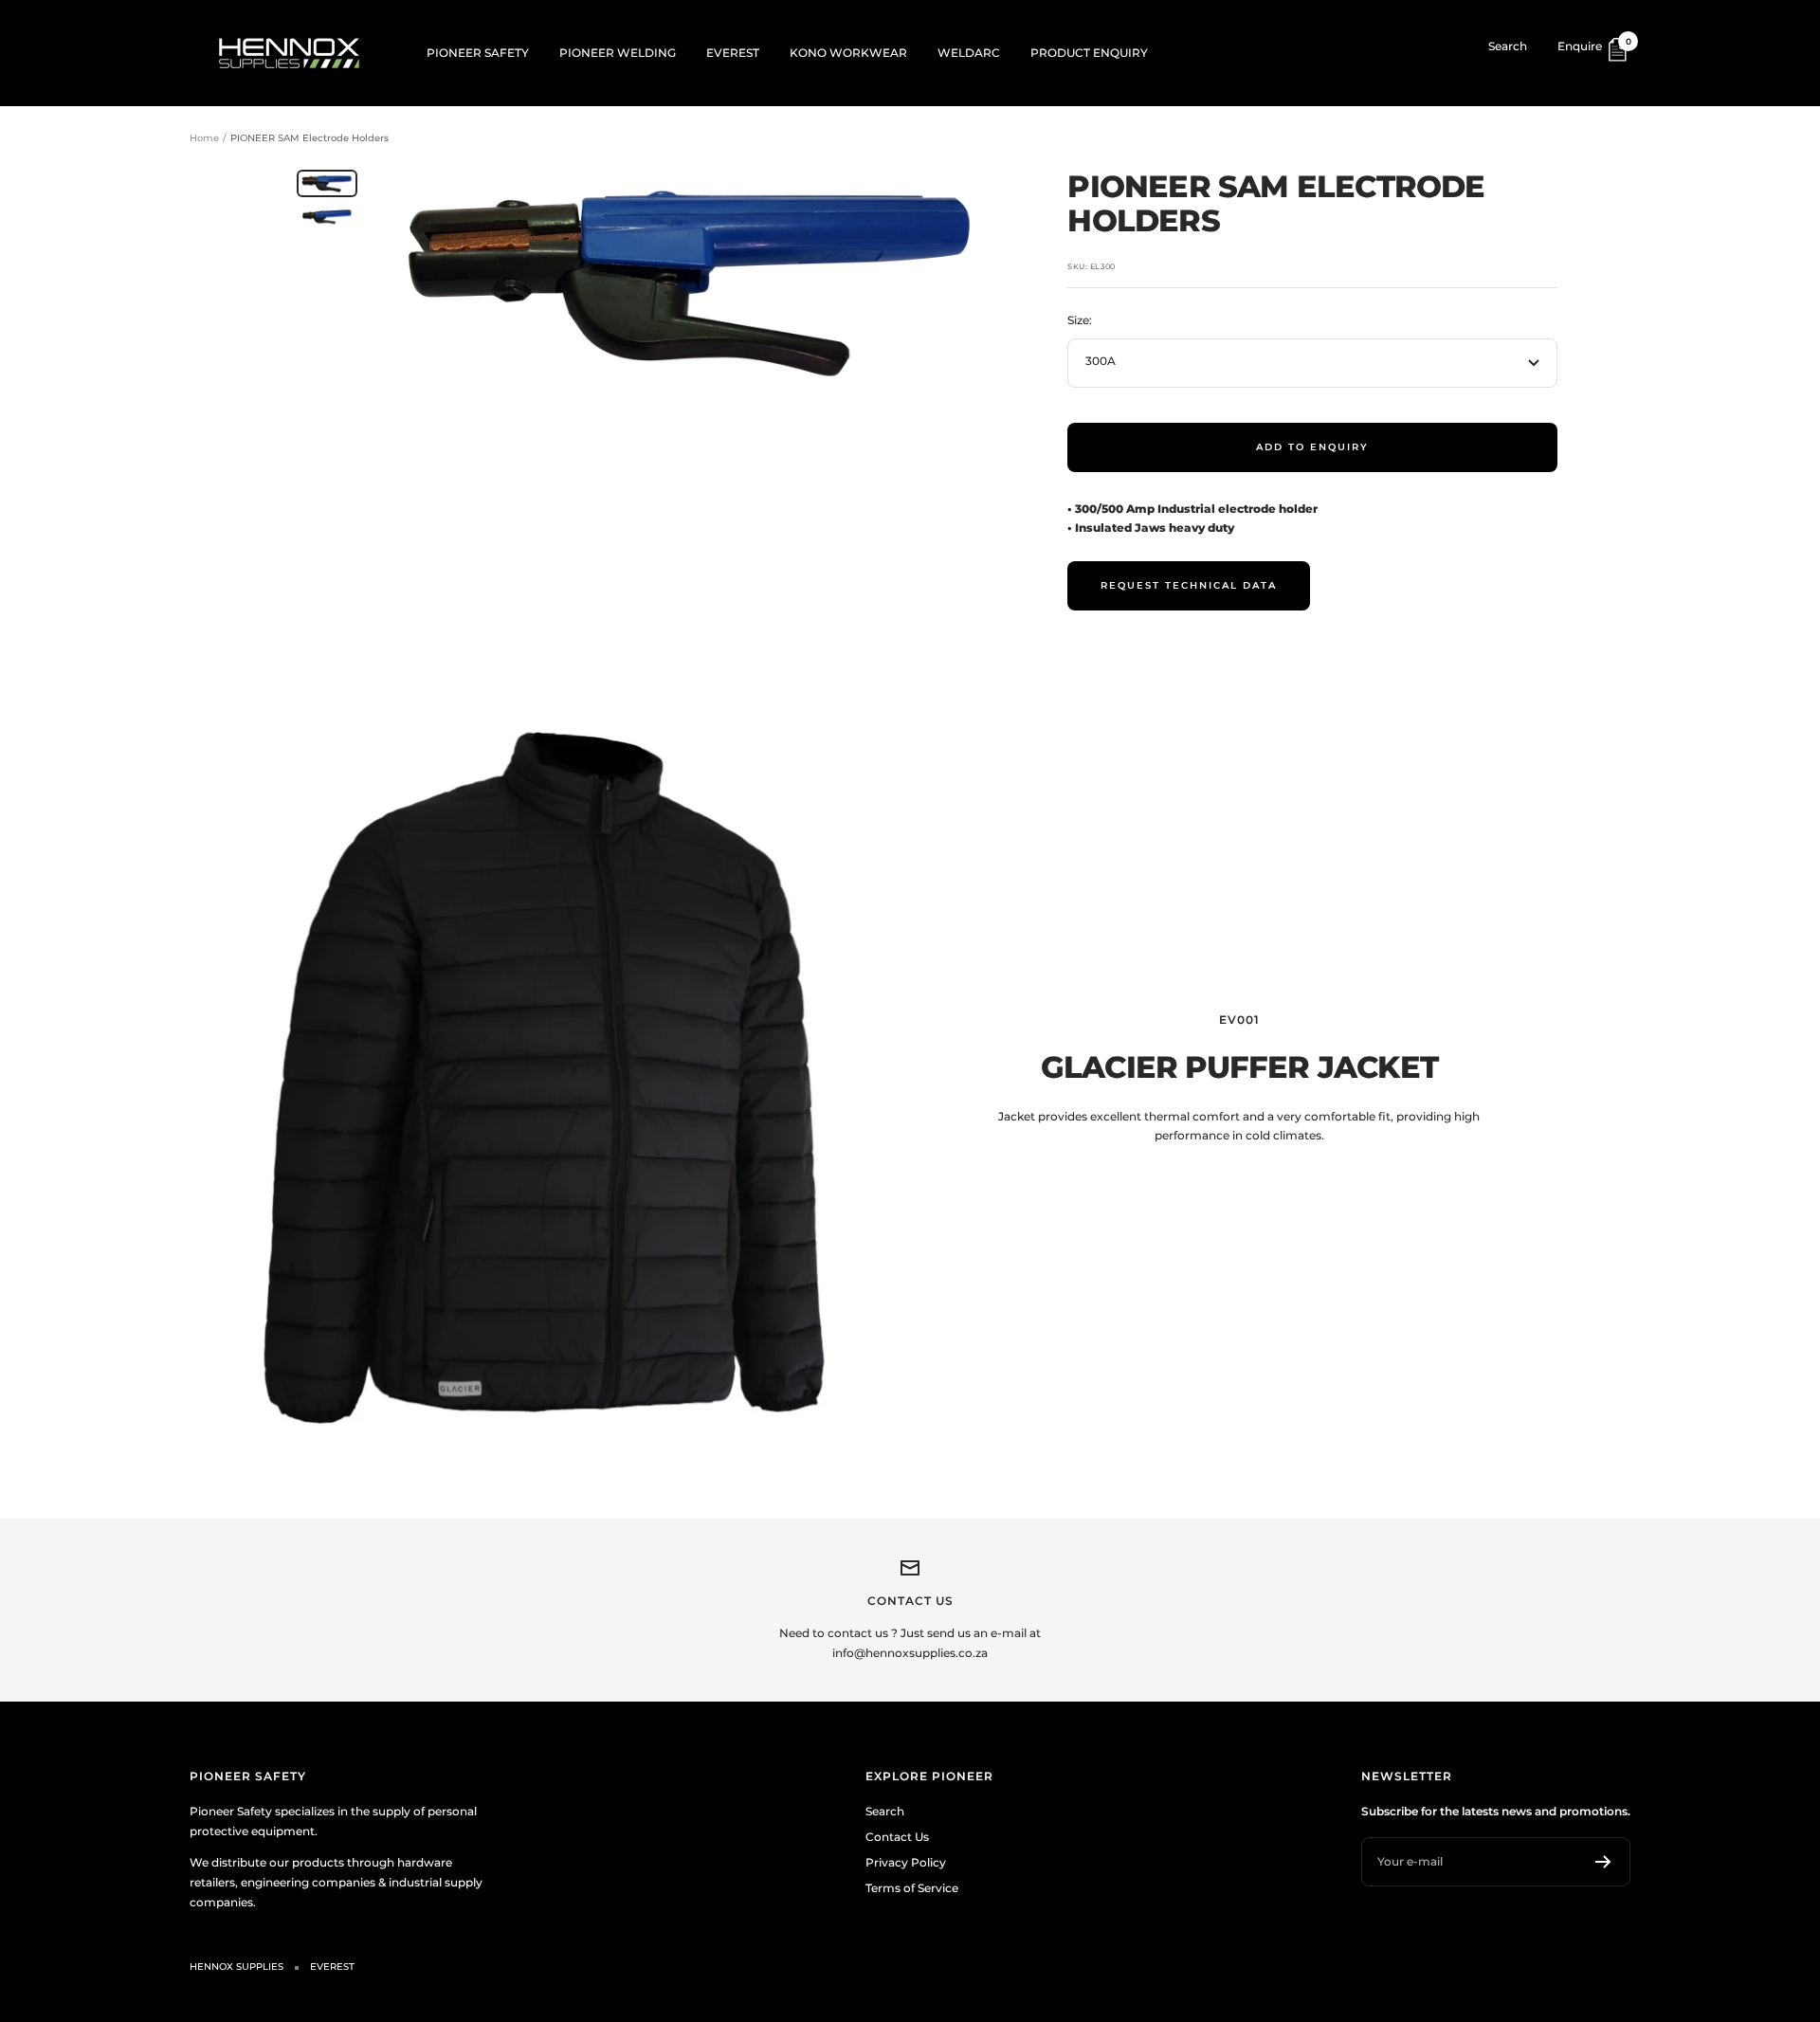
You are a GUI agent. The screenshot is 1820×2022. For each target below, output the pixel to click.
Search (1508, 46)
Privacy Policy (906, 1862)
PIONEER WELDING (618, 53)
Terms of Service (912, 1888)
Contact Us (897, 1837)
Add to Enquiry (1312, 447)
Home (204, 138)
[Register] (1603, 1862)
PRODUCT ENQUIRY (1089, 53)
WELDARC (969, 53)
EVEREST (733, 53)
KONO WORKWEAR (848, 53)
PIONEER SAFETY (478, 53)
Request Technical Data (1189, 585)
